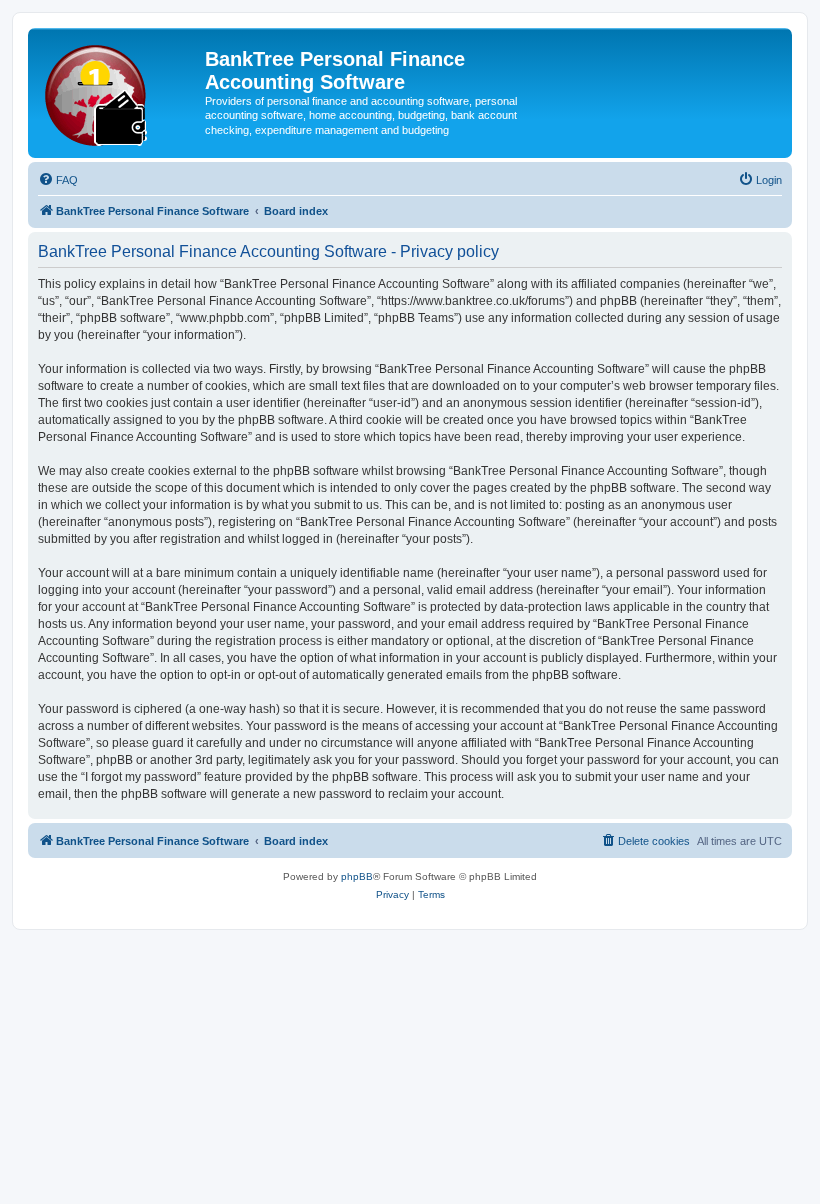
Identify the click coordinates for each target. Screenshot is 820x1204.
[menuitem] (58, 180)
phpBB (357, 876)
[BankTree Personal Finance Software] (119, 91)
